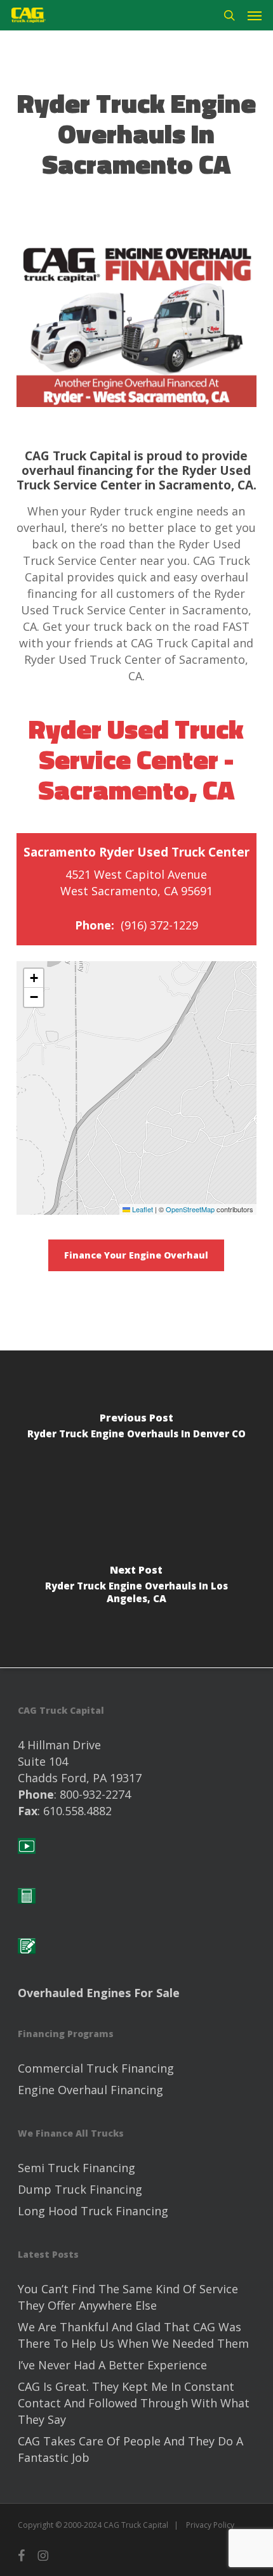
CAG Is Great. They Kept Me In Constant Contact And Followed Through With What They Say (134, 2403)
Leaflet (142, 1209)
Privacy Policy (210, 2525)
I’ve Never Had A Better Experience (112, 2365)
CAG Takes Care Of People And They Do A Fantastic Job (130, 2449)
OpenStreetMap (190, 1209)
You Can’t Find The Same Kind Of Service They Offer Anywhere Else (128, 2297)
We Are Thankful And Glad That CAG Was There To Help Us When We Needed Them (133, 2335)
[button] (255, 15)
